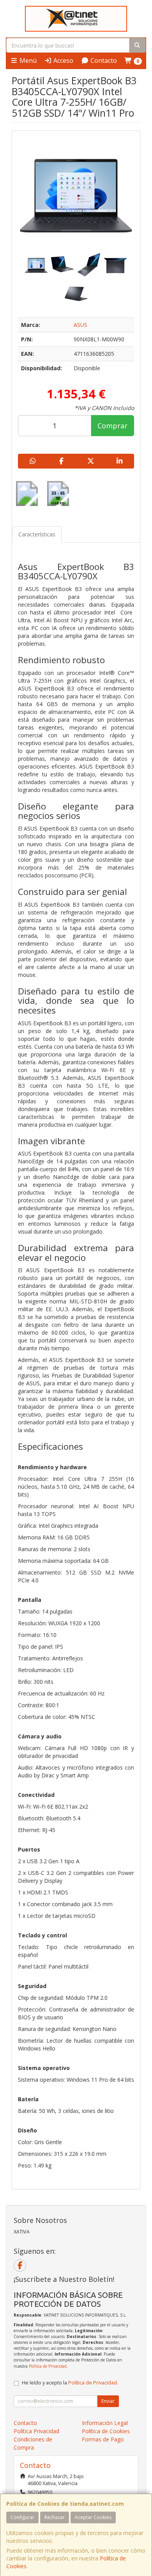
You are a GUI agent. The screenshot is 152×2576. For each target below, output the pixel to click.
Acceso (63, 60)
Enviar (108, 2401)
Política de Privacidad (48, 2366)
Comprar (112, 426)
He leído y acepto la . (70, 2383)
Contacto (103, 60)
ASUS (80, 325)
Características (37, 534)
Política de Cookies (106, 2431)
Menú (27, 60)
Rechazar (55, 2517)
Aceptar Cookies (93, 2517)
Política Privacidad (36, 2431)
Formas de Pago (103, 2439)
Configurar (22, 2517)
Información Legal (105, 2423)
